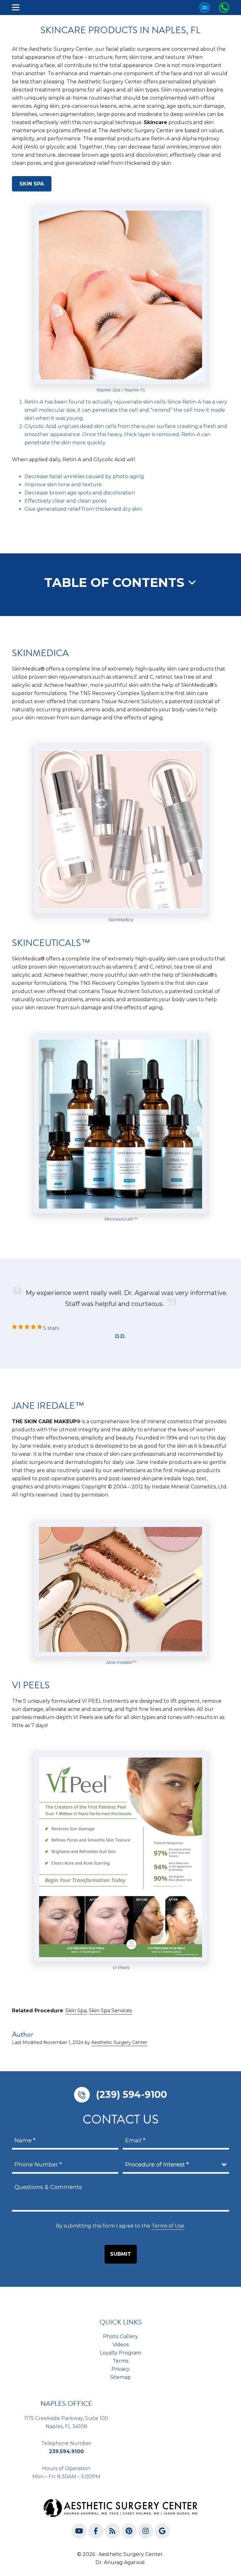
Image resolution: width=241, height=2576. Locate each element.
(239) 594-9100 (131, 2095)
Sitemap (120, 2377)
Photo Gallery (120, 2336)
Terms (120, 2361)
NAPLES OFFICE (66, 2404)
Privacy (120, 2369)
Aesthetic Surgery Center (119, 2042)
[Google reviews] (162, 2532)
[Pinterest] (129, 2532)
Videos (120, 2345)
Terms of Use (168, 2226)
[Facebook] (96, 2532)
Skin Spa (32, 184)
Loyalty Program (120, 2353)
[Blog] (112, 2532)
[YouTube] (79, 2532)
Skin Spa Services (110, 2011)
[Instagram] (146, 2532)
